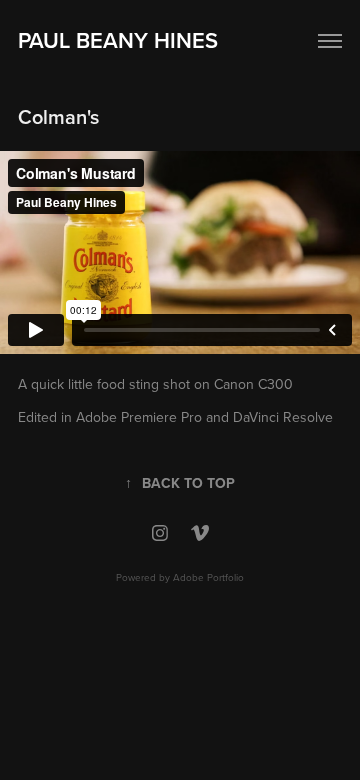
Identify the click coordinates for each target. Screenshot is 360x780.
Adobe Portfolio (208, 577)
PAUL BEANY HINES (118, 40)
